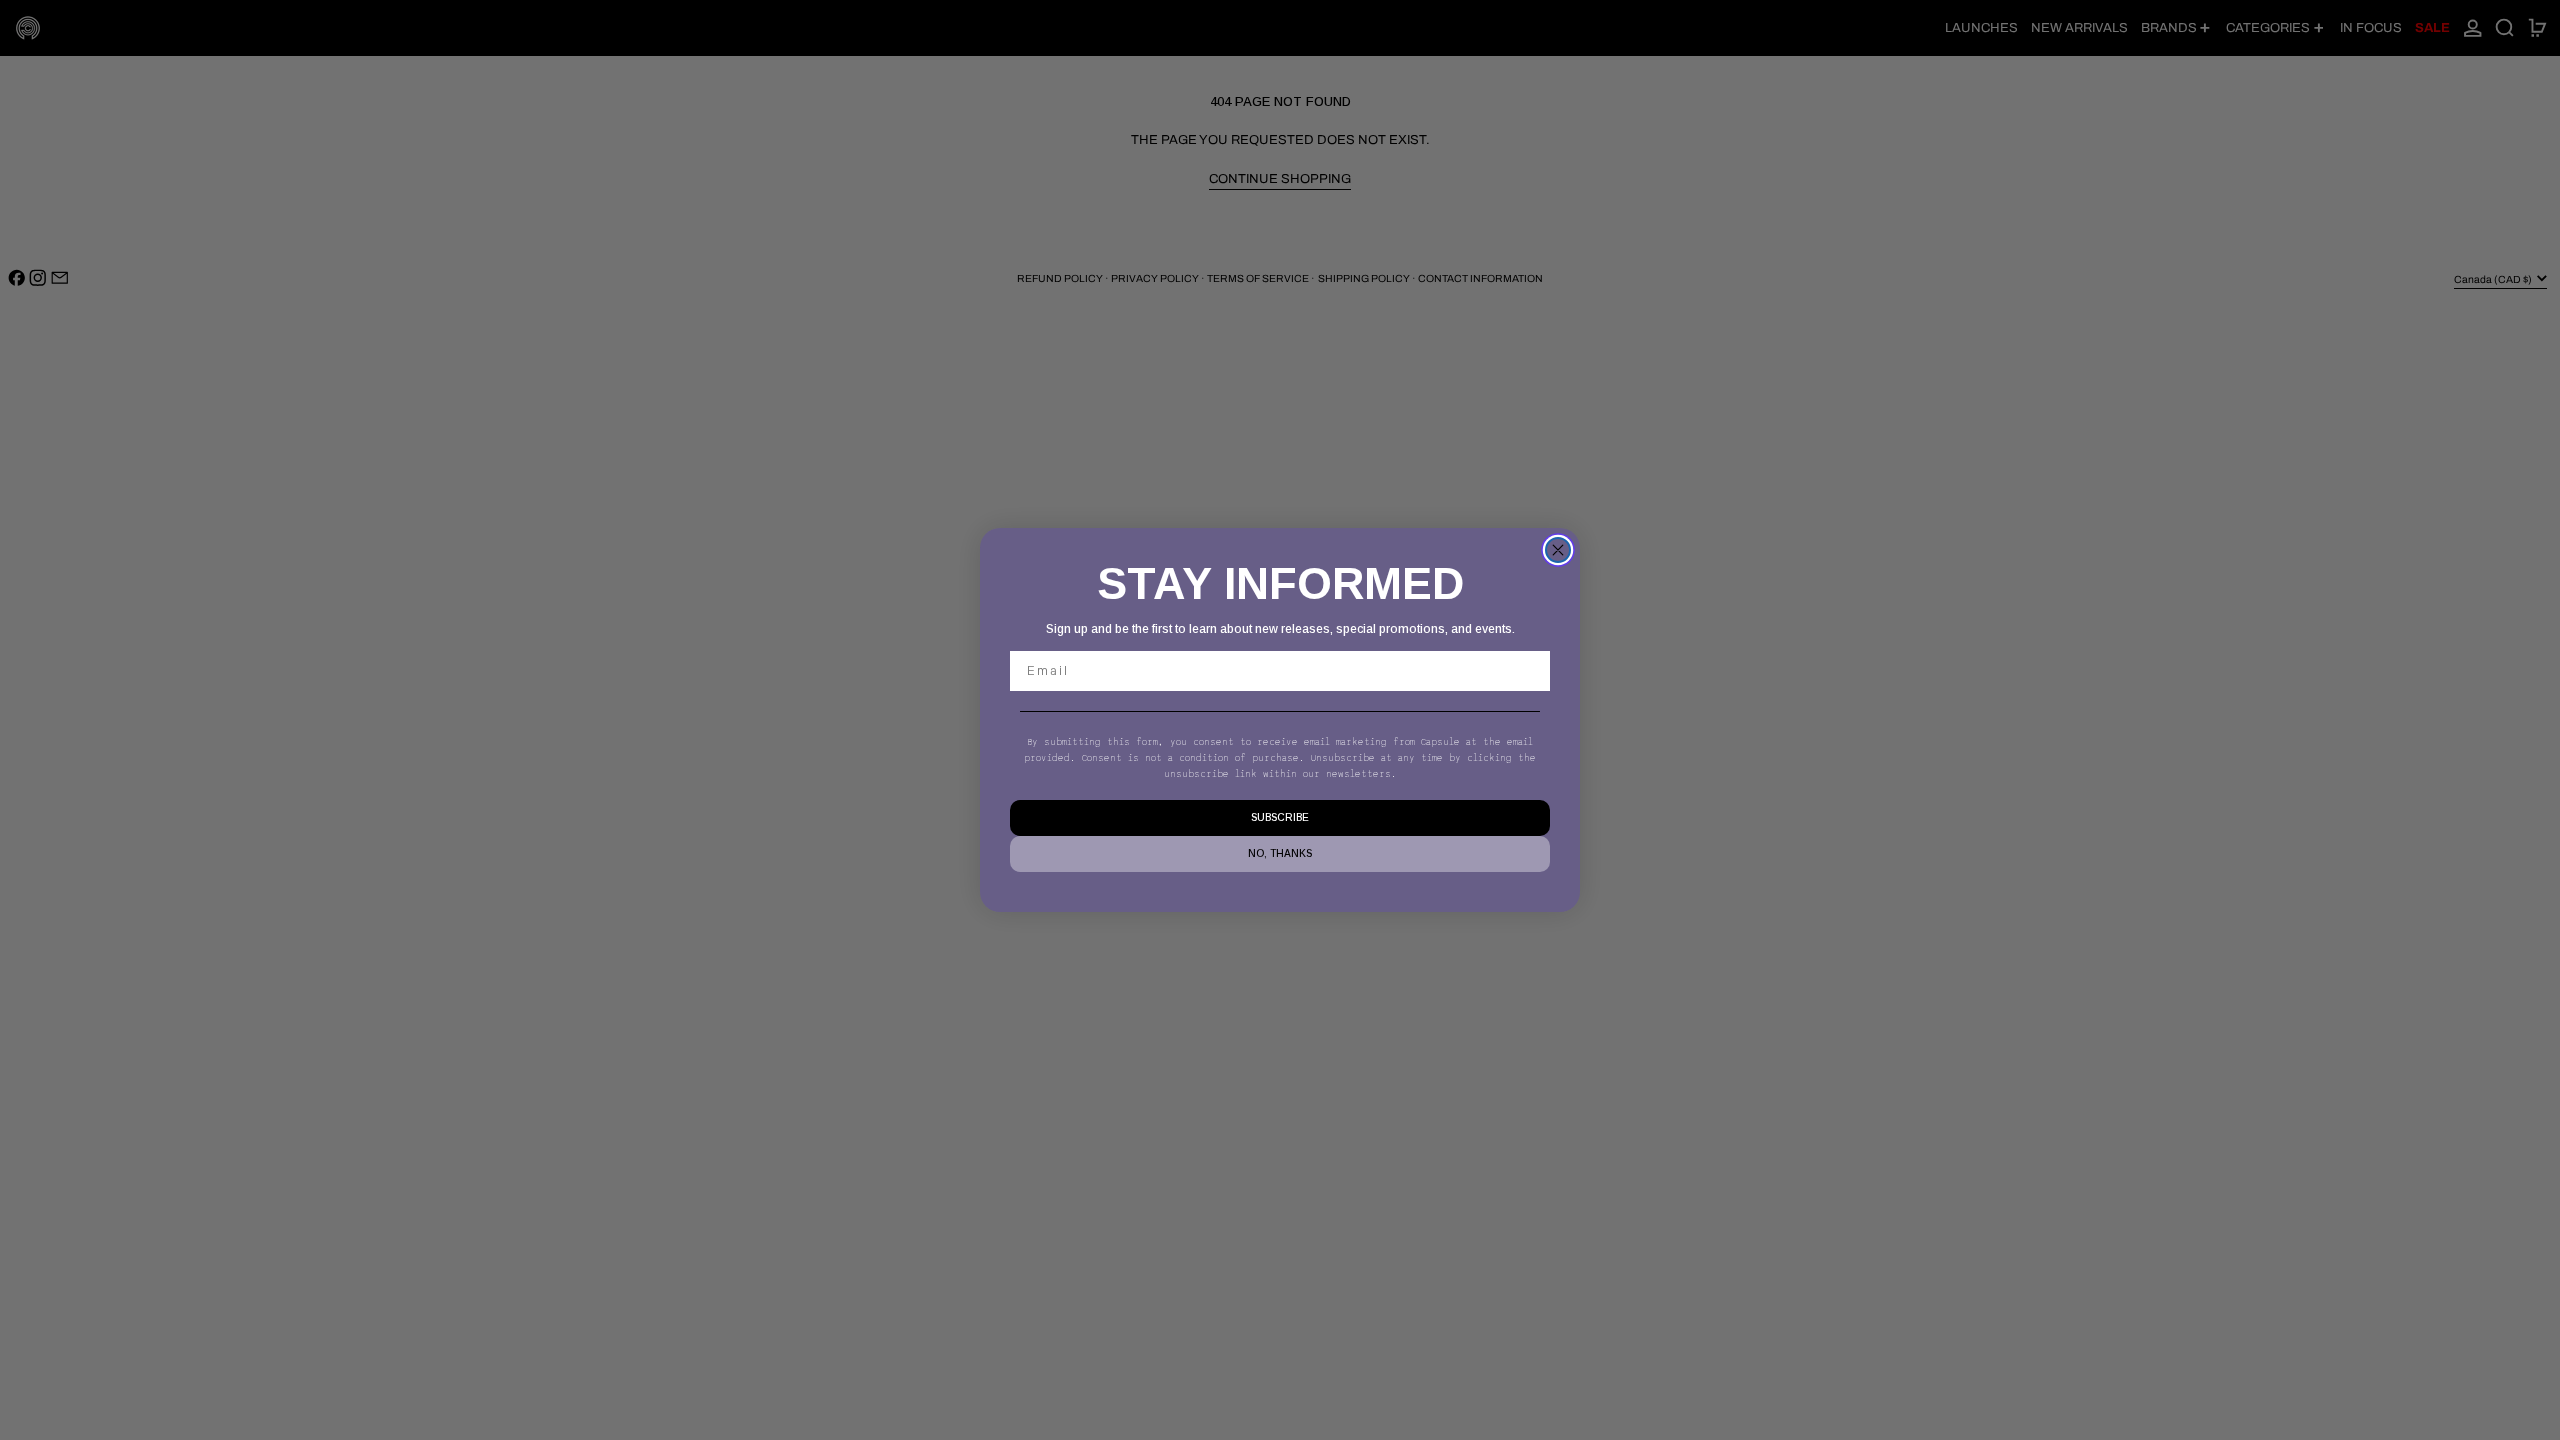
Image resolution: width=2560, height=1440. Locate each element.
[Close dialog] (1558, 550)
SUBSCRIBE (1280, 817)
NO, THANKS (1280, 853)
